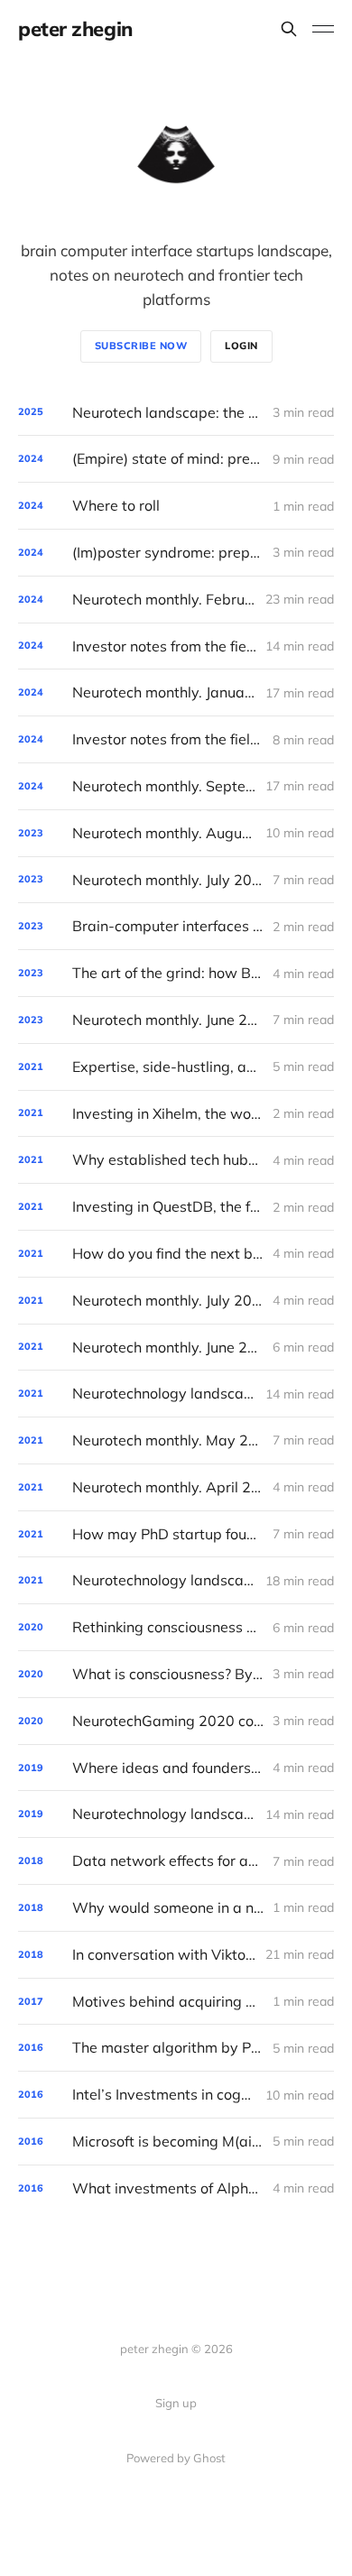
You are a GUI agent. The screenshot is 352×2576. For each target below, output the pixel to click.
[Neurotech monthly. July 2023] (176, 880)
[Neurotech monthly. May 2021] (176, 1440)
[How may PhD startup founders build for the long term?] (176, 1534)
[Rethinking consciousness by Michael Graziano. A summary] (176, 1627)
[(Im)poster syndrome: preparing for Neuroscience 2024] (176, 553)
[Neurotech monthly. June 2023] (176, 1020)
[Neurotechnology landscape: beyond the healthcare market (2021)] (176, 1580)
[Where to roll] (176, 506)
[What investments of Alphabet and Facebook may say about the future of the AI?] (176, 2188)
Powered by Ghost (176, 2458)
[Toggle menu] (323, 29)
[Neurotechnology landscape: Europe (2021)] (176, 1394)
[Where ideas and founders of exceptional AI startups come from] (176, 1768)
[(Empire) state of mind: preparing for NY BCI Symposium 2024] (176, 459)
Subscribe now (141, 346)
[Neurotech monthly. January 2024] (176, 692)
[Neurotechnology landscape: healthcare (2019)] (176, 1814)
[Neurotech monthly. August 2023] (176, 833)
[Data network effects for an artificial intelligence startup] (176, 1861)
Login (241, 346)
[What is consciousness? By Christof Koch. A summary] (176, 1674)
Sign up (176, 2403)
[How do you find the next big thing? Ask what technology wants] (176, 1254)
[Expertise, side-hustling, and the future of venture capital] (176, 1067)
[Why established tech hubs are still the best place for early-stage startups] (176, 1160)
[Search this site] (289, 29)
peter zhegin (75, 29)
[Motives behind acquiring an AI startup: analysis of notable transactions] (176, 2002)
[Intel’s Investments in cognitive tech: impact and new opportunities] (176, 2095)
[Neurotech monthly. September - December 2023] (176, 786)
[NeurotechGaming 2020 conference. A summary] (176, 1721)
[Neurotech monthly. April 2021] (176, 1487)
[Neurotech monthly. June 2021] (176, 1348)
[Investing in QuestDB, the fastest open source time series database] (176, 1207)
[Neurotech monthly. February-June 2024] (176, 600)
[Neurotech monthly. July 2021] (176, 1301)
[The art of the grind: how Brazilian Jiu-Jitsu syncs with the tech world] (176, 973)
